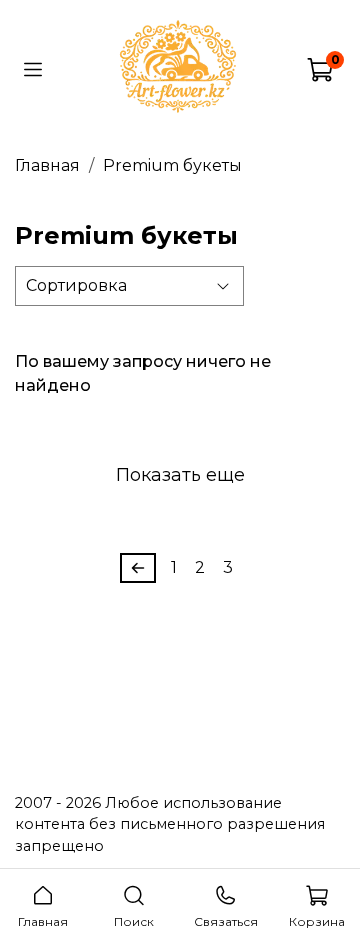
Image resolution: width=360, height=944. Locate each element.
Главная (47, 165)
